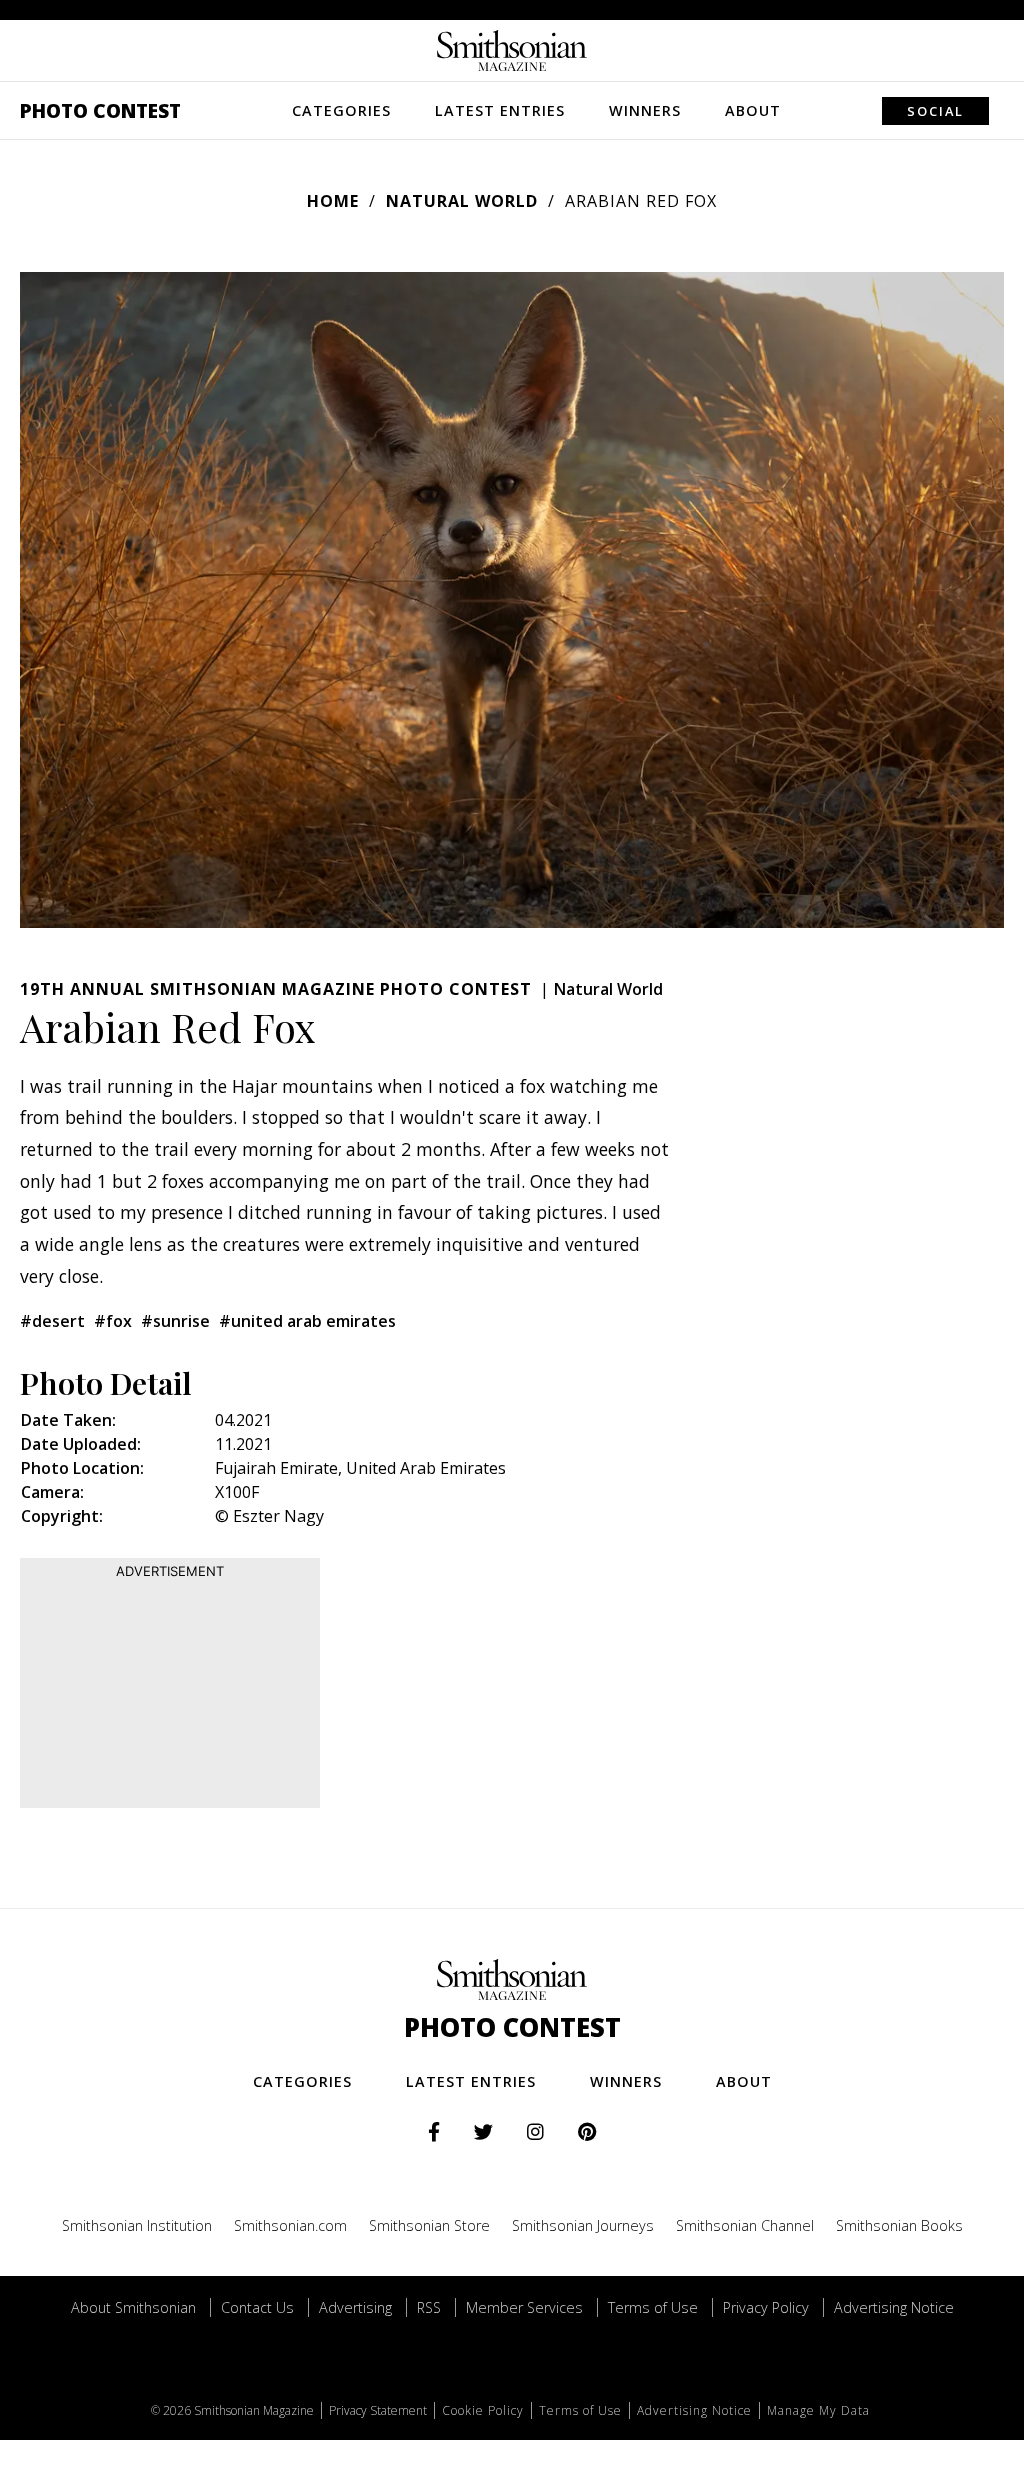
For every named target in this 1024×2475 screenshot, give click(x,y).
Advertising (355, 2307)
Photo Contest (100, 110)
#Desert (52, 1321)
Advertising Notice (894, 2307)
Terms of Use (653, 2307)
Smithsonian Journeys (583, 2225)
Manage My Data (818, 2410)
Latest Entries (500, 110)
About (753, 110)
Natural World (462, 201)
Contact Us (257, 2307)
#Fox (113, 1321)
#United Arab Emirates (307, 1321)
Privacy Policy (766, 2307)
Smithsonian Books (899, 2225)
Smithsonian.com (290, 2225)
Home (333, 201)
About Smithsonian (133, 2307)
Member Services (524, 2307)
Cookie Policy (483, 2410)
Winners (645, 110)
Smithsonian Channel (745, 2225)
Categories (341, 110)
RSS (429, 2307)
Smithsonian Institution (137, 2225)
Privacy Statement (378, 2410)
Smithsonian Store (429, 2225)
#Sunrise (175, 1321)
